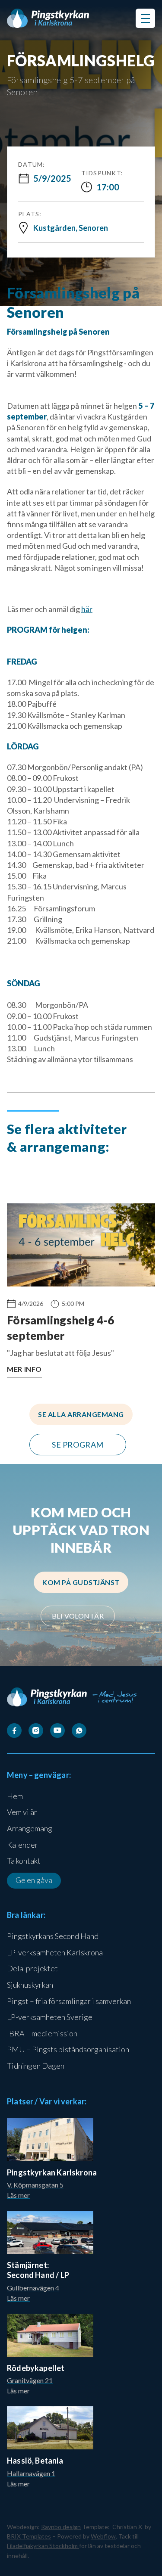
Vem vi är (22, 1812)
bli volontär (78, 1616)
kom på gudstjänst (81, 1582)
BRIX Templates (29, 2536)
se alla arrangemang (81, 1414)
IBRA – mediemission (42, 2033)
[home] (48, 18)
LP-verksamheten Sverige (50, 2017)
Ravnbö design (61, 2527)
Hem (15, 1796)
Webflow (103, 2536)
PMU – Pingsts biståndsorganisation (68, 2049)
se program (78, 1445)
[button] (145, 18)
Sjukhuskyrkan (30, 1985)
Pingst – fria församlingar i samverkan (69, 2001)
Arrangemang (30, 1828)
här (87, 609)
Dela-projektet (32, 1968)
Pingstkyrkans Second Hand (53, 1936)
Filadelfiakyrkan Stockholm (43, 2546)
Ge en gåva (34, 1880)
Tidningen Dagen (36, 2066)
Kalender (22, 1845)
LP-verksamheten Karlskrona (55, 1952)
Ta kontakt (24, 1861)
